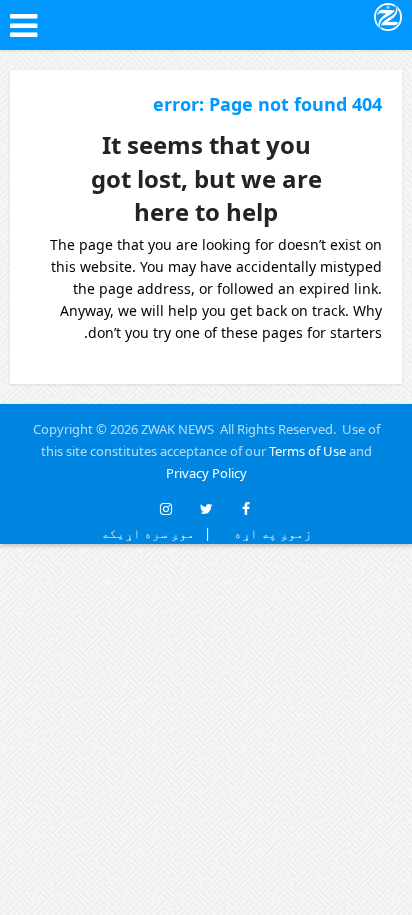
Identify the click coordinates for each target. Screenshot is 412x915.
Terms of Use (307, 451)
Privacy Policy (206, 473)
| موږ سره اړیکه (156, 533)
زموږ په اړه (268, 533)
